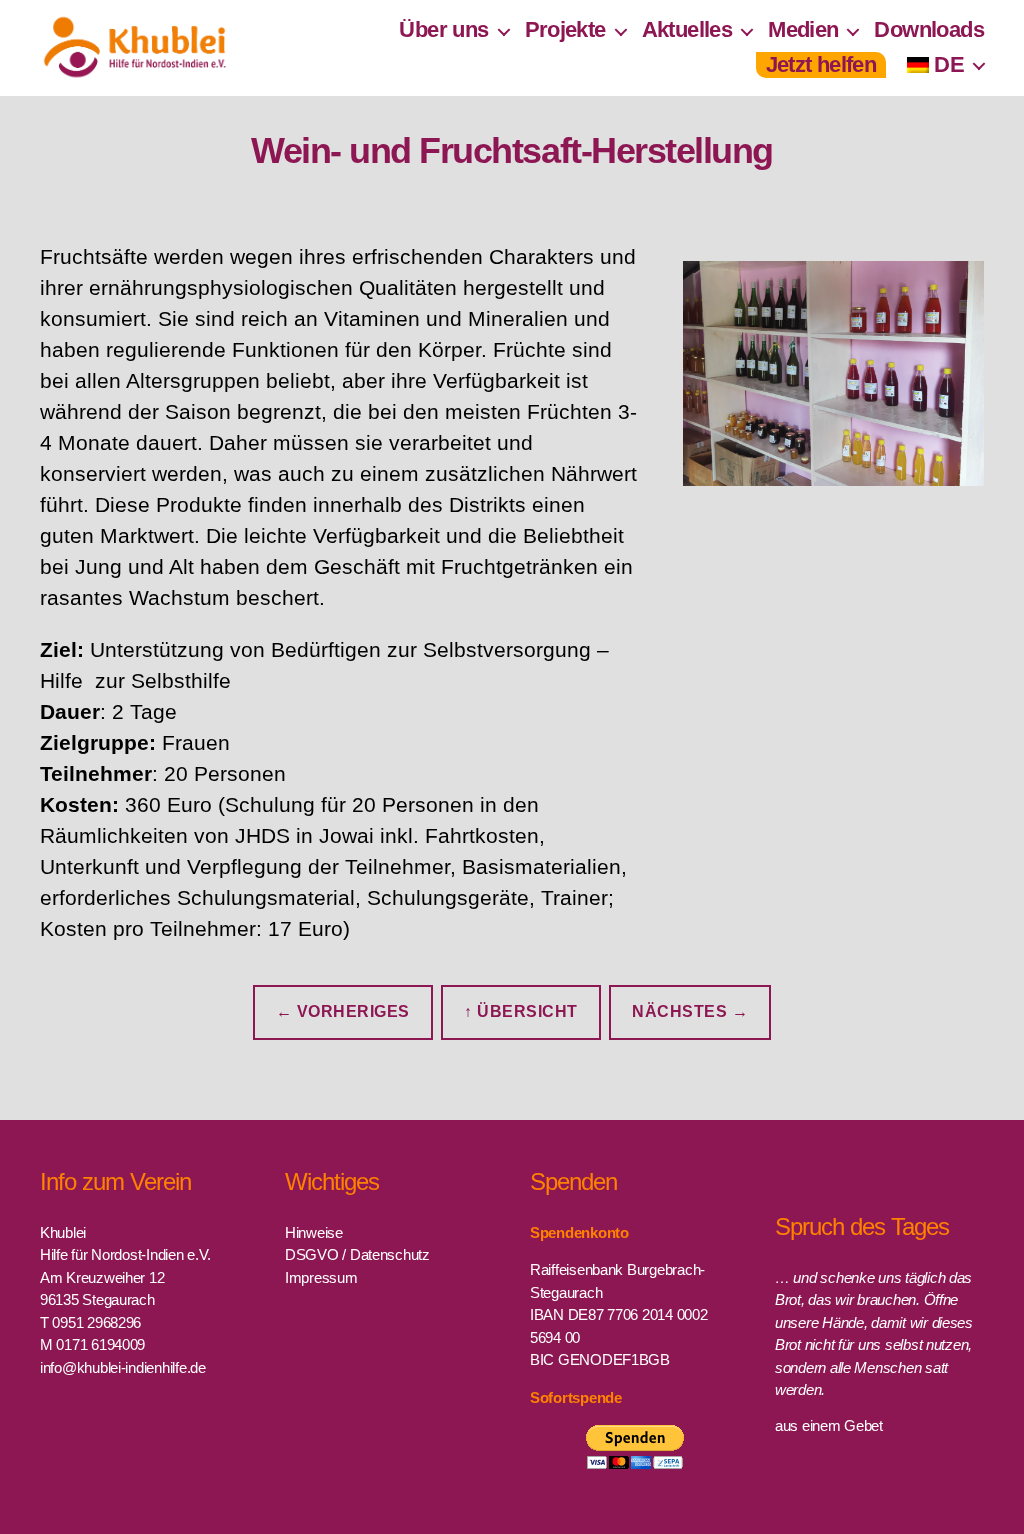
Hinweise (314, 1232)
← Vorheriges (343, 1011)
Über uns (443, 29)
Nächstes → (690, 1011)
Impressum (321, 1277)
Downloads (929, 29)
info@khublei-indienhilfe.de (123, 1367)
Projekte (565, 29)
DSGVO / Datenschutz (357, 1254)
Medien (803, 29)
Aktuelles (687, 29)
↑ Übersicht (521, 1011)
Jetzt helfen (821, 64)
